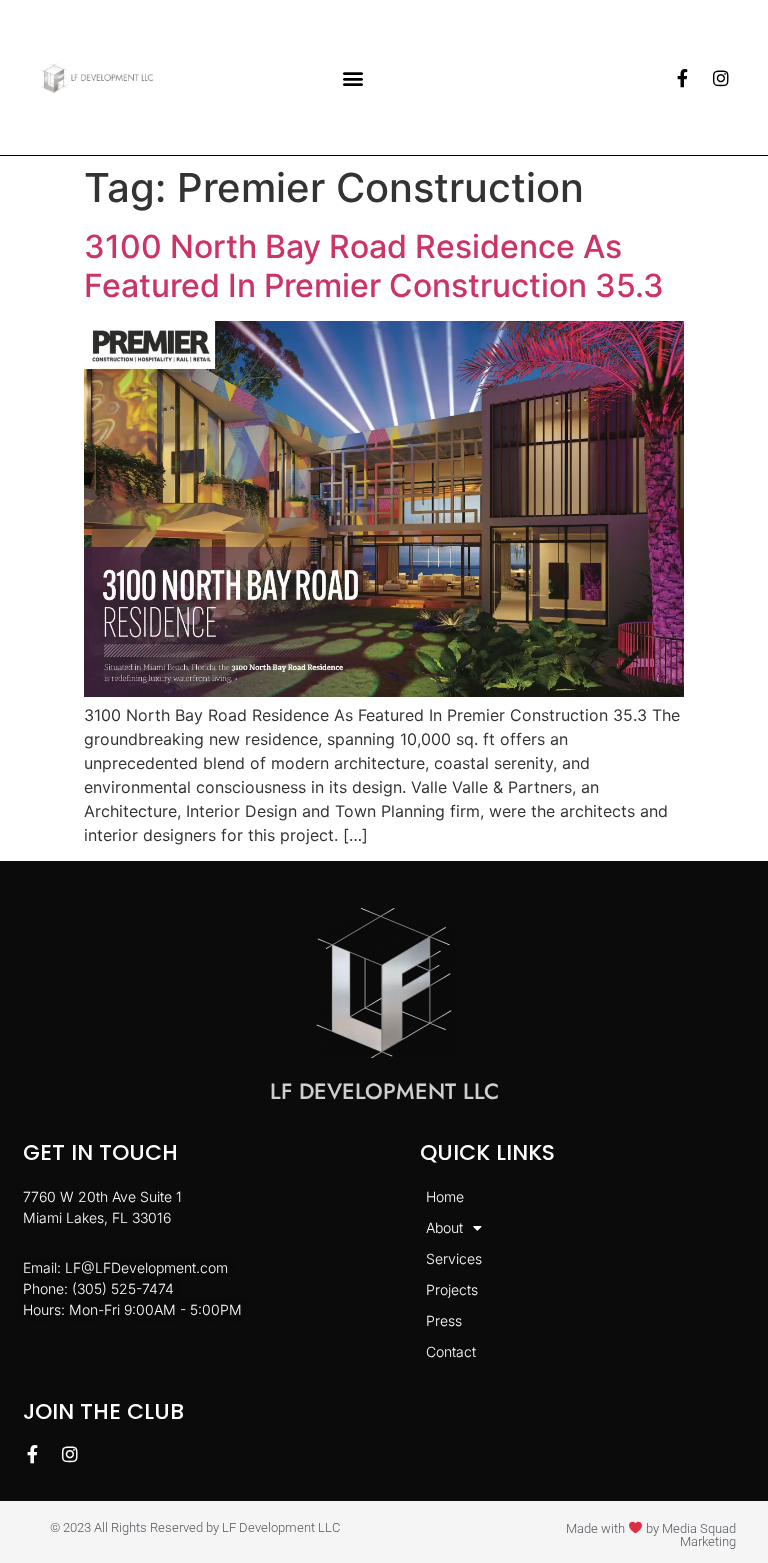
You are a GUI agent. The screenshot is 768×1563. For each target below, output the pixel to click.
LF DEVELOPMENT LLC (384, 1091)
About (444, 1227)
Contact (451, 1351)
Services (454, 1258)
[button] (353, 77)
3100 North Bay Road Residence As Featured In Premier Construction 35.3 (374, 265)
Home (445, 1196)
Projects (452, 1289)
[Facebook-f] (683, 78)
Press (444, 1320)
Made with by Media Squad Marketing (651, 1535)
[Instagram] (721, 78)
